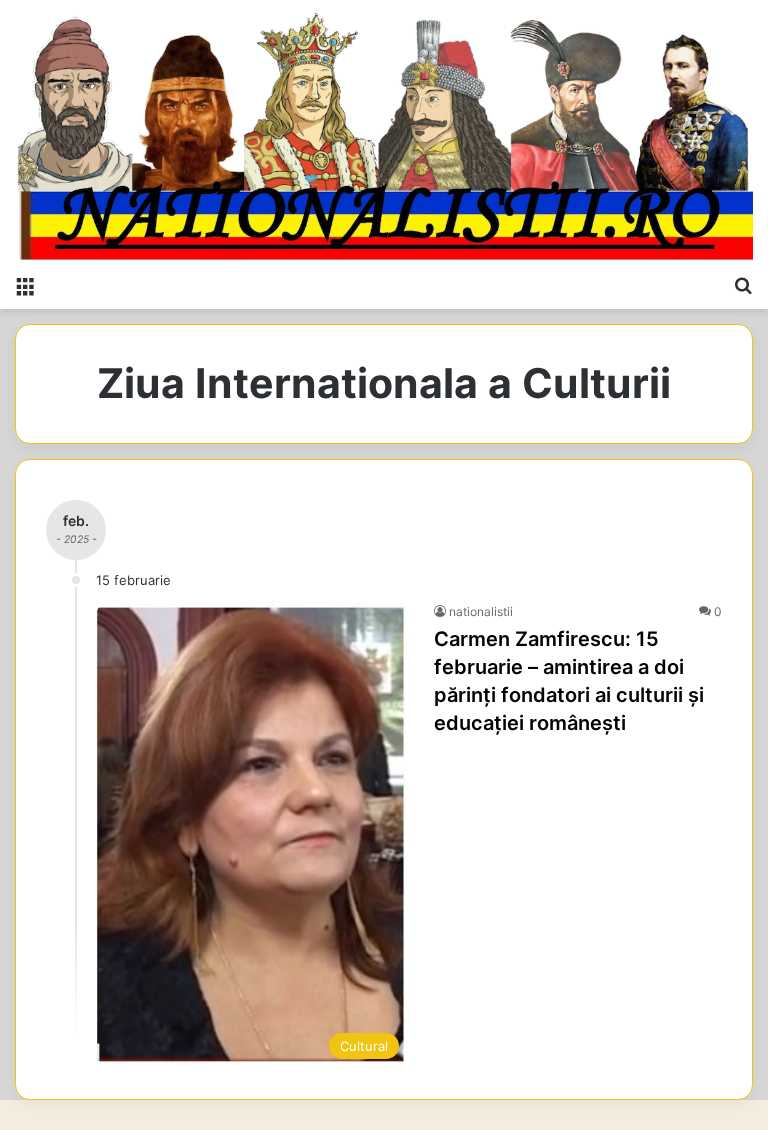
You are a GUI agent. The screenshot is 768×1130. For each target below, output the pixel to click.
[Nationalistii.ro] (384, 132)
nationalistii (481, 611)
